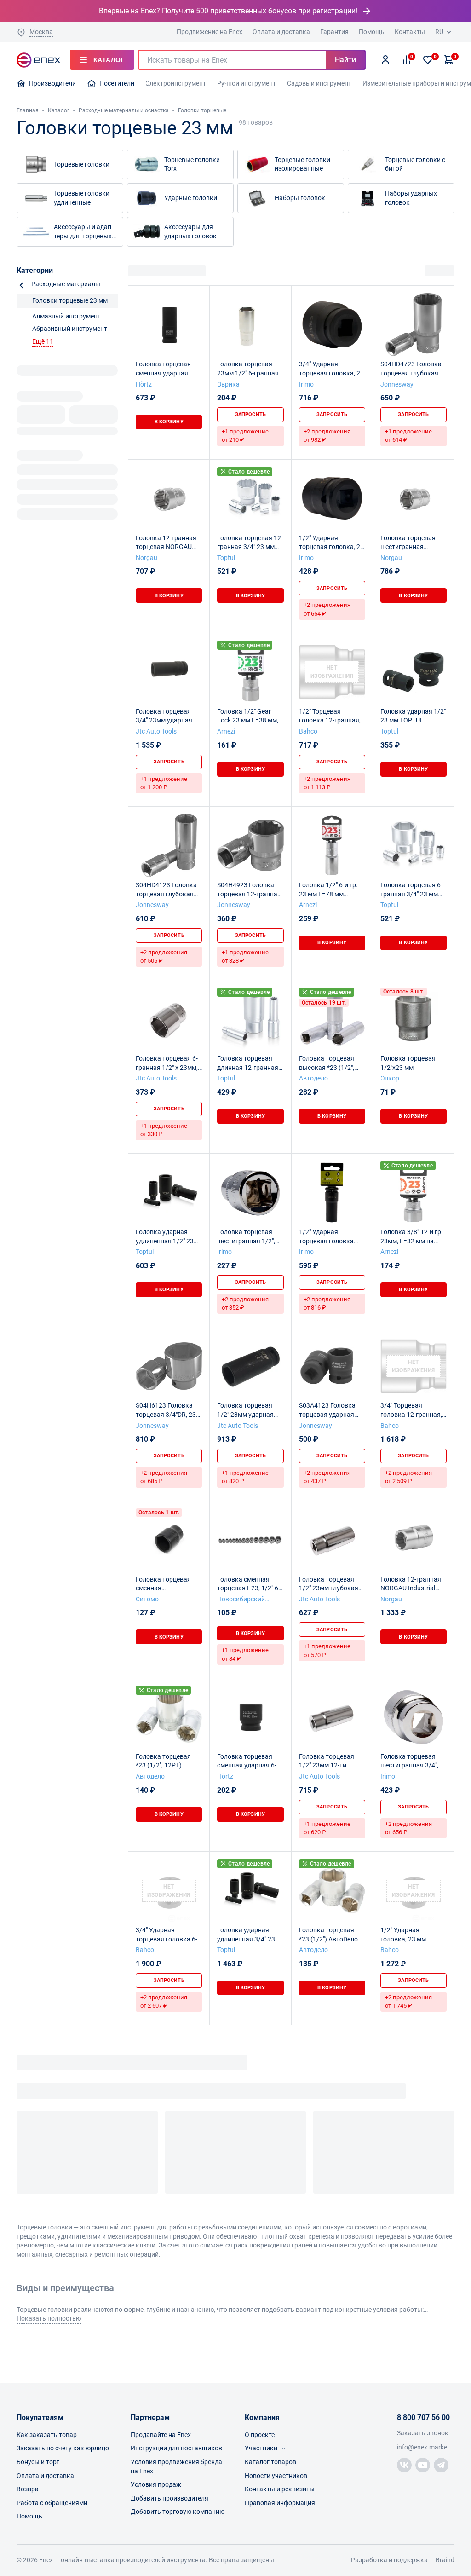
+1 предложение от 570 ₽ (327, 1650)
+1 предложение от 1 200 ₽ (164, 783)
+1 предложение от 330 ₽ (164, 1130)
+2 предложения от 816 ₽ (327, 1303)
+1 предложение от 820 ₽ (245, 1477)
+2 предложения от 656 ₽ (408, 1828)
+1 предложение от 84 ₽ (245, 1654)
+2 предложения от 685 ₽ (164, 1477)
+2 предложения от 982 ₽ (327, 436)
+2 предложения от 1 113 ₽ (327, 783)
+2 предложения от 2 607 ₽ (164, 2001)
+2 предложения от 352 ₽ (245, 1303)
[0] (428, 60)
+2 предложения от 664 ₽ (327, 609)
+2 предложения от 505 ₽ (164, 956)
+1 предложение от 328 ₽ (245, 956)
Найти (345, 60)
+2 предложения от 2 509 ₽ (408, 1477)
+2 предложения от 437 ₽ (327, 1477)
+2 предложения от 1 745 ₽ (408, 2001)
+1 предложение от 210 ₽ (245, 436)
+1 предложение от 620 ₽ (327, 1828)
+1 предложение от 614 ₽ (408, 436)
